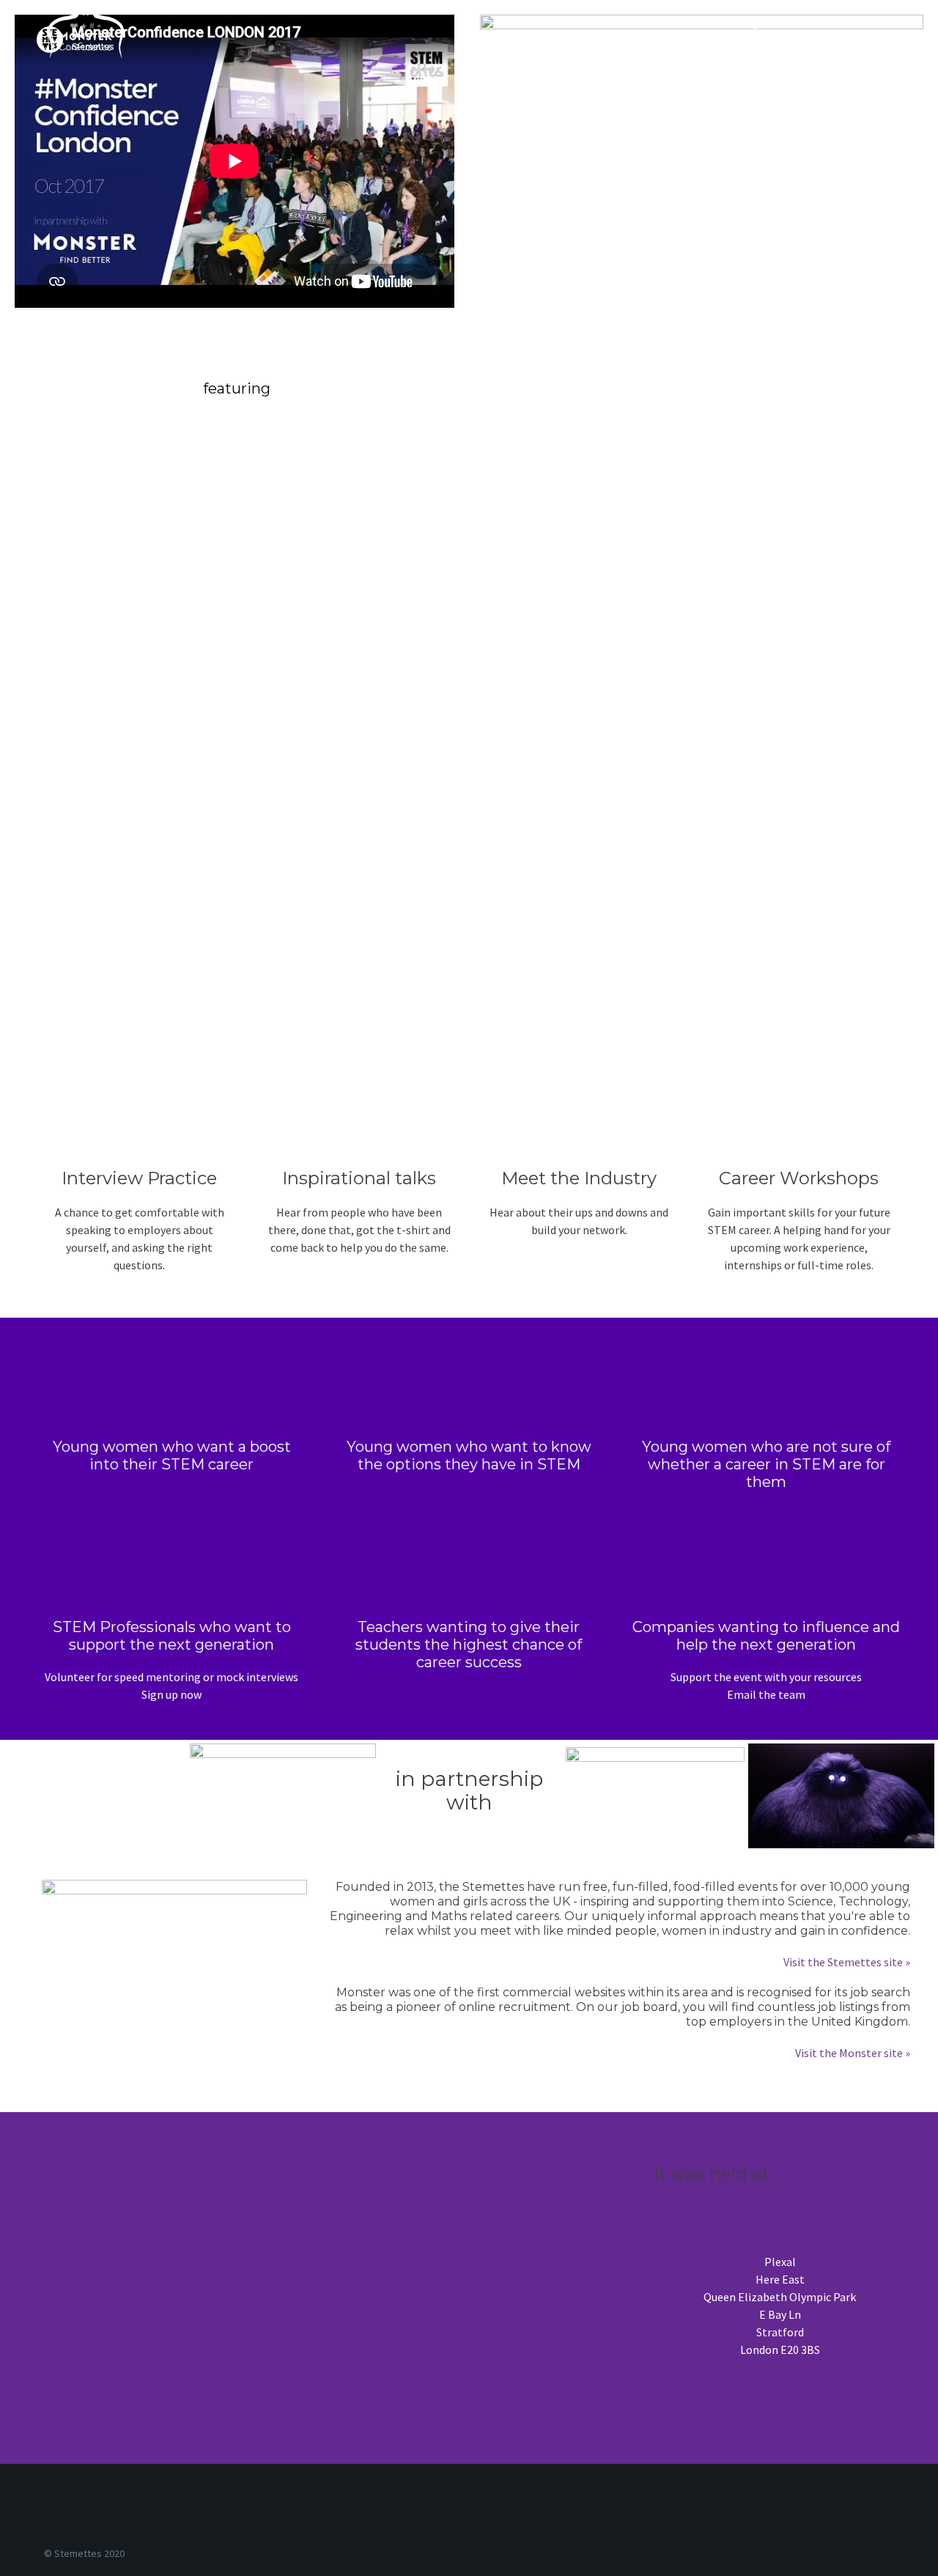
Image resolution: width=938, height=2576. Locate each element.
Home (684, 32)
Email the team (766, 1694)
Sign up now (171, 1694)
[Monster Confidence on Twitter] (729, 2508)
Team (894, 32)
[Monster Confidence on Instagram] (709, 2508)
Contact (827, 32)
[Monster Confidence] (86, 32)
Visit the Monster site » (853, 2053)
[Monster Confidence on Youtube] (738, 2508)
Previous (753, 32)
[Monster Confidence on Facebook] (719, 2508)
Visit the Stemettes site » (847, 1962)
